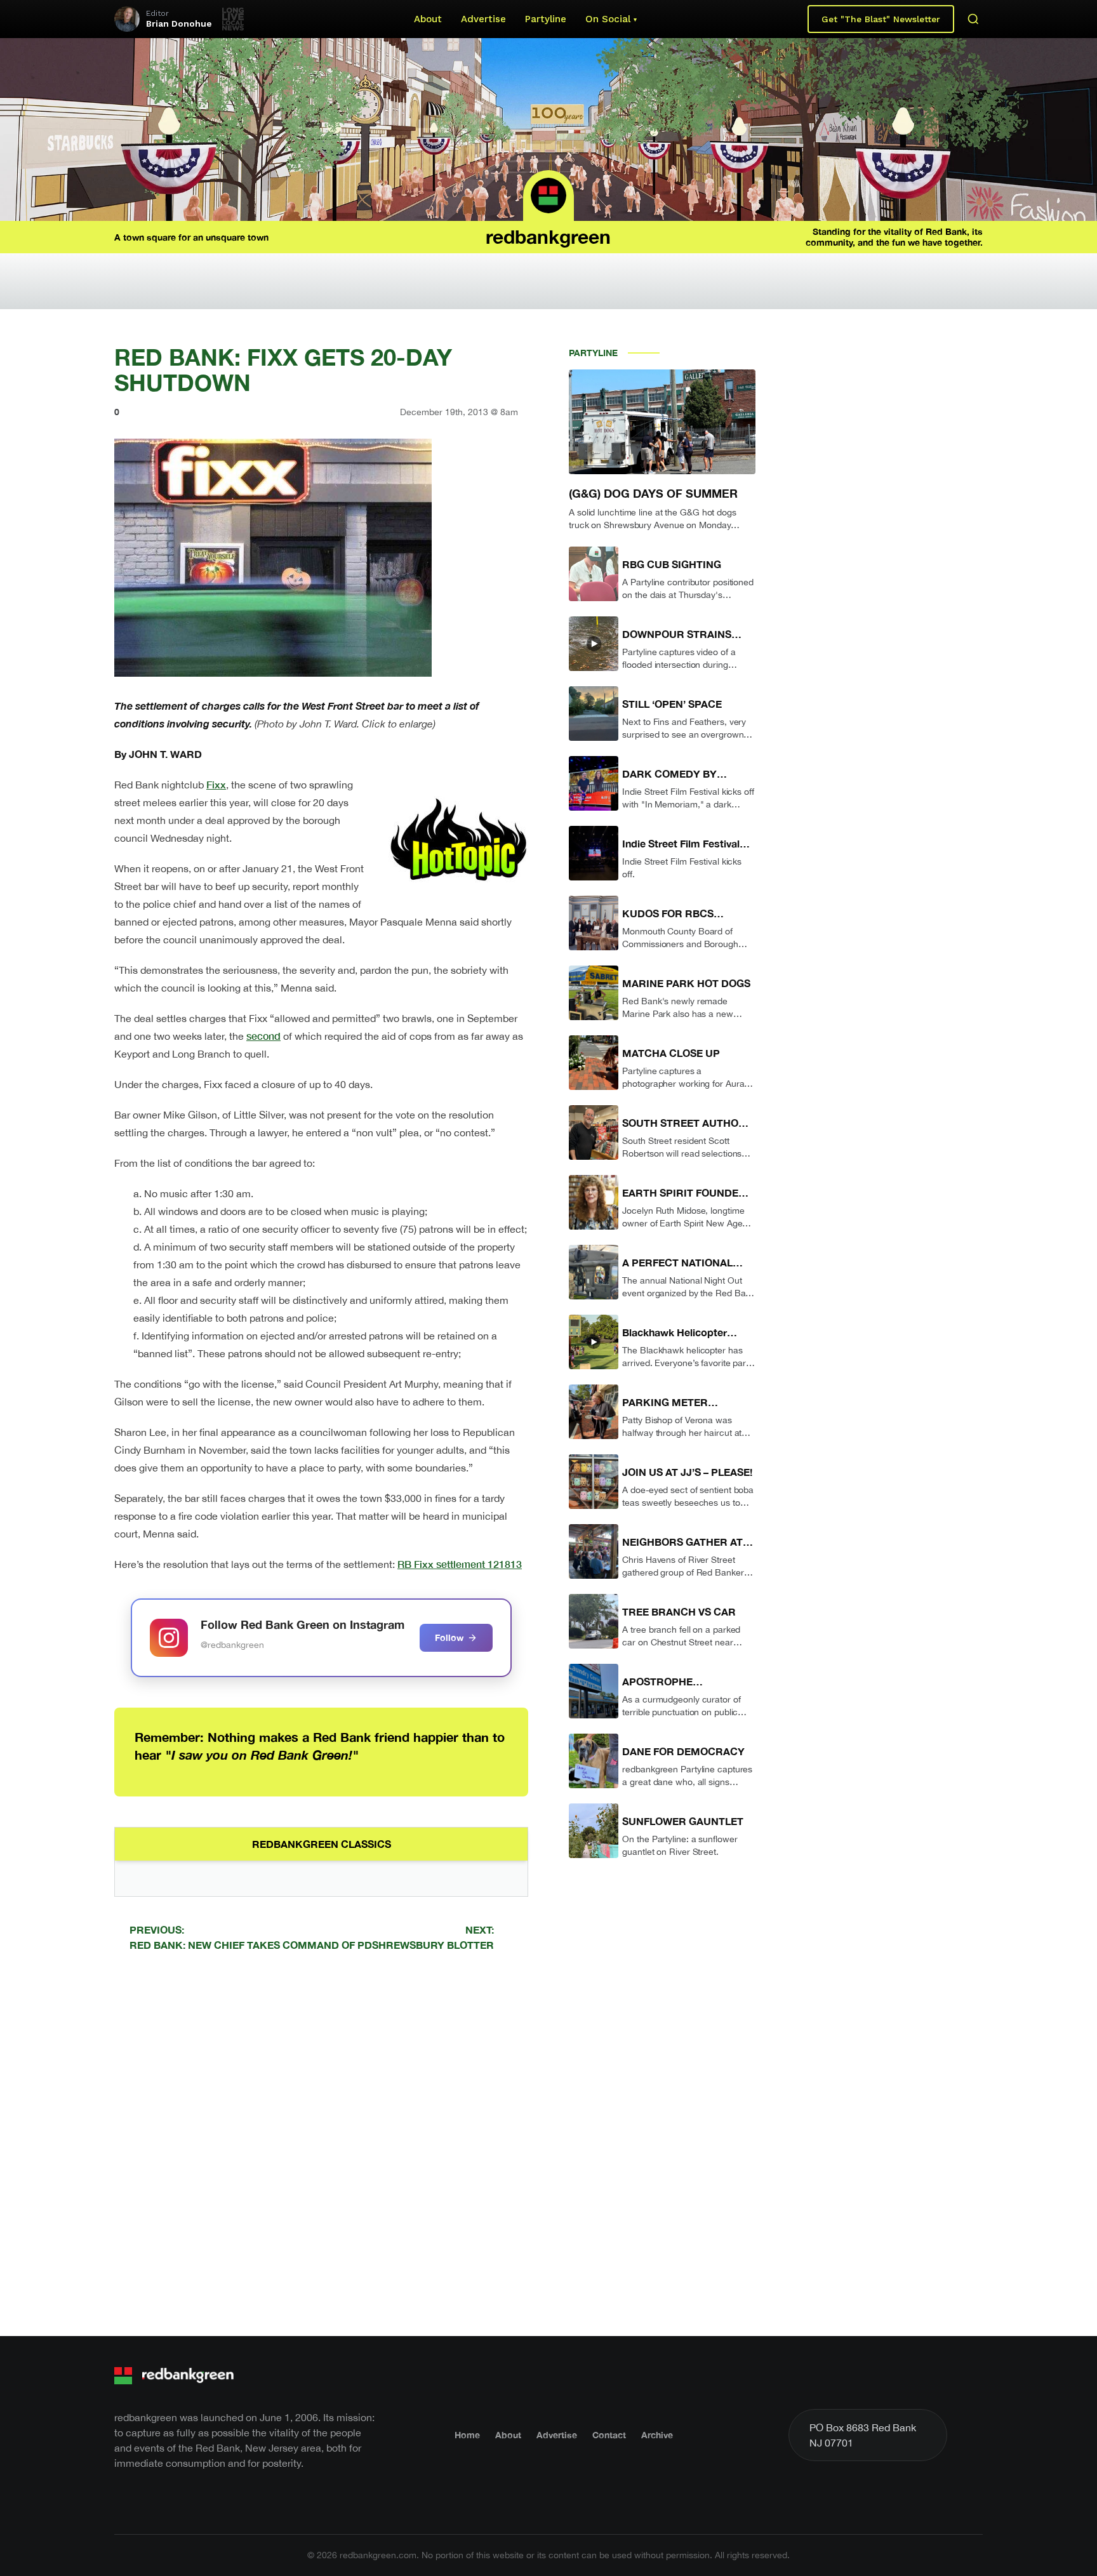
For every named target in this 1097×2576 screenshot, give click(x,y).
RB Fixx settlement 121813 (460, 1564)
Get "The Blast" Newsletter (881, 19)
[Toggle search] (973, 19)
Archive (657, 2435)
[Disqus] (321, 2142)
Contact (609, 2435)
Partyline (546, 19)
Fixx (216, 784)
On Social (608, 19)
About (428, 19)
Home (467, 2435)
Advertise (483, 19)
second (263, 1036)
